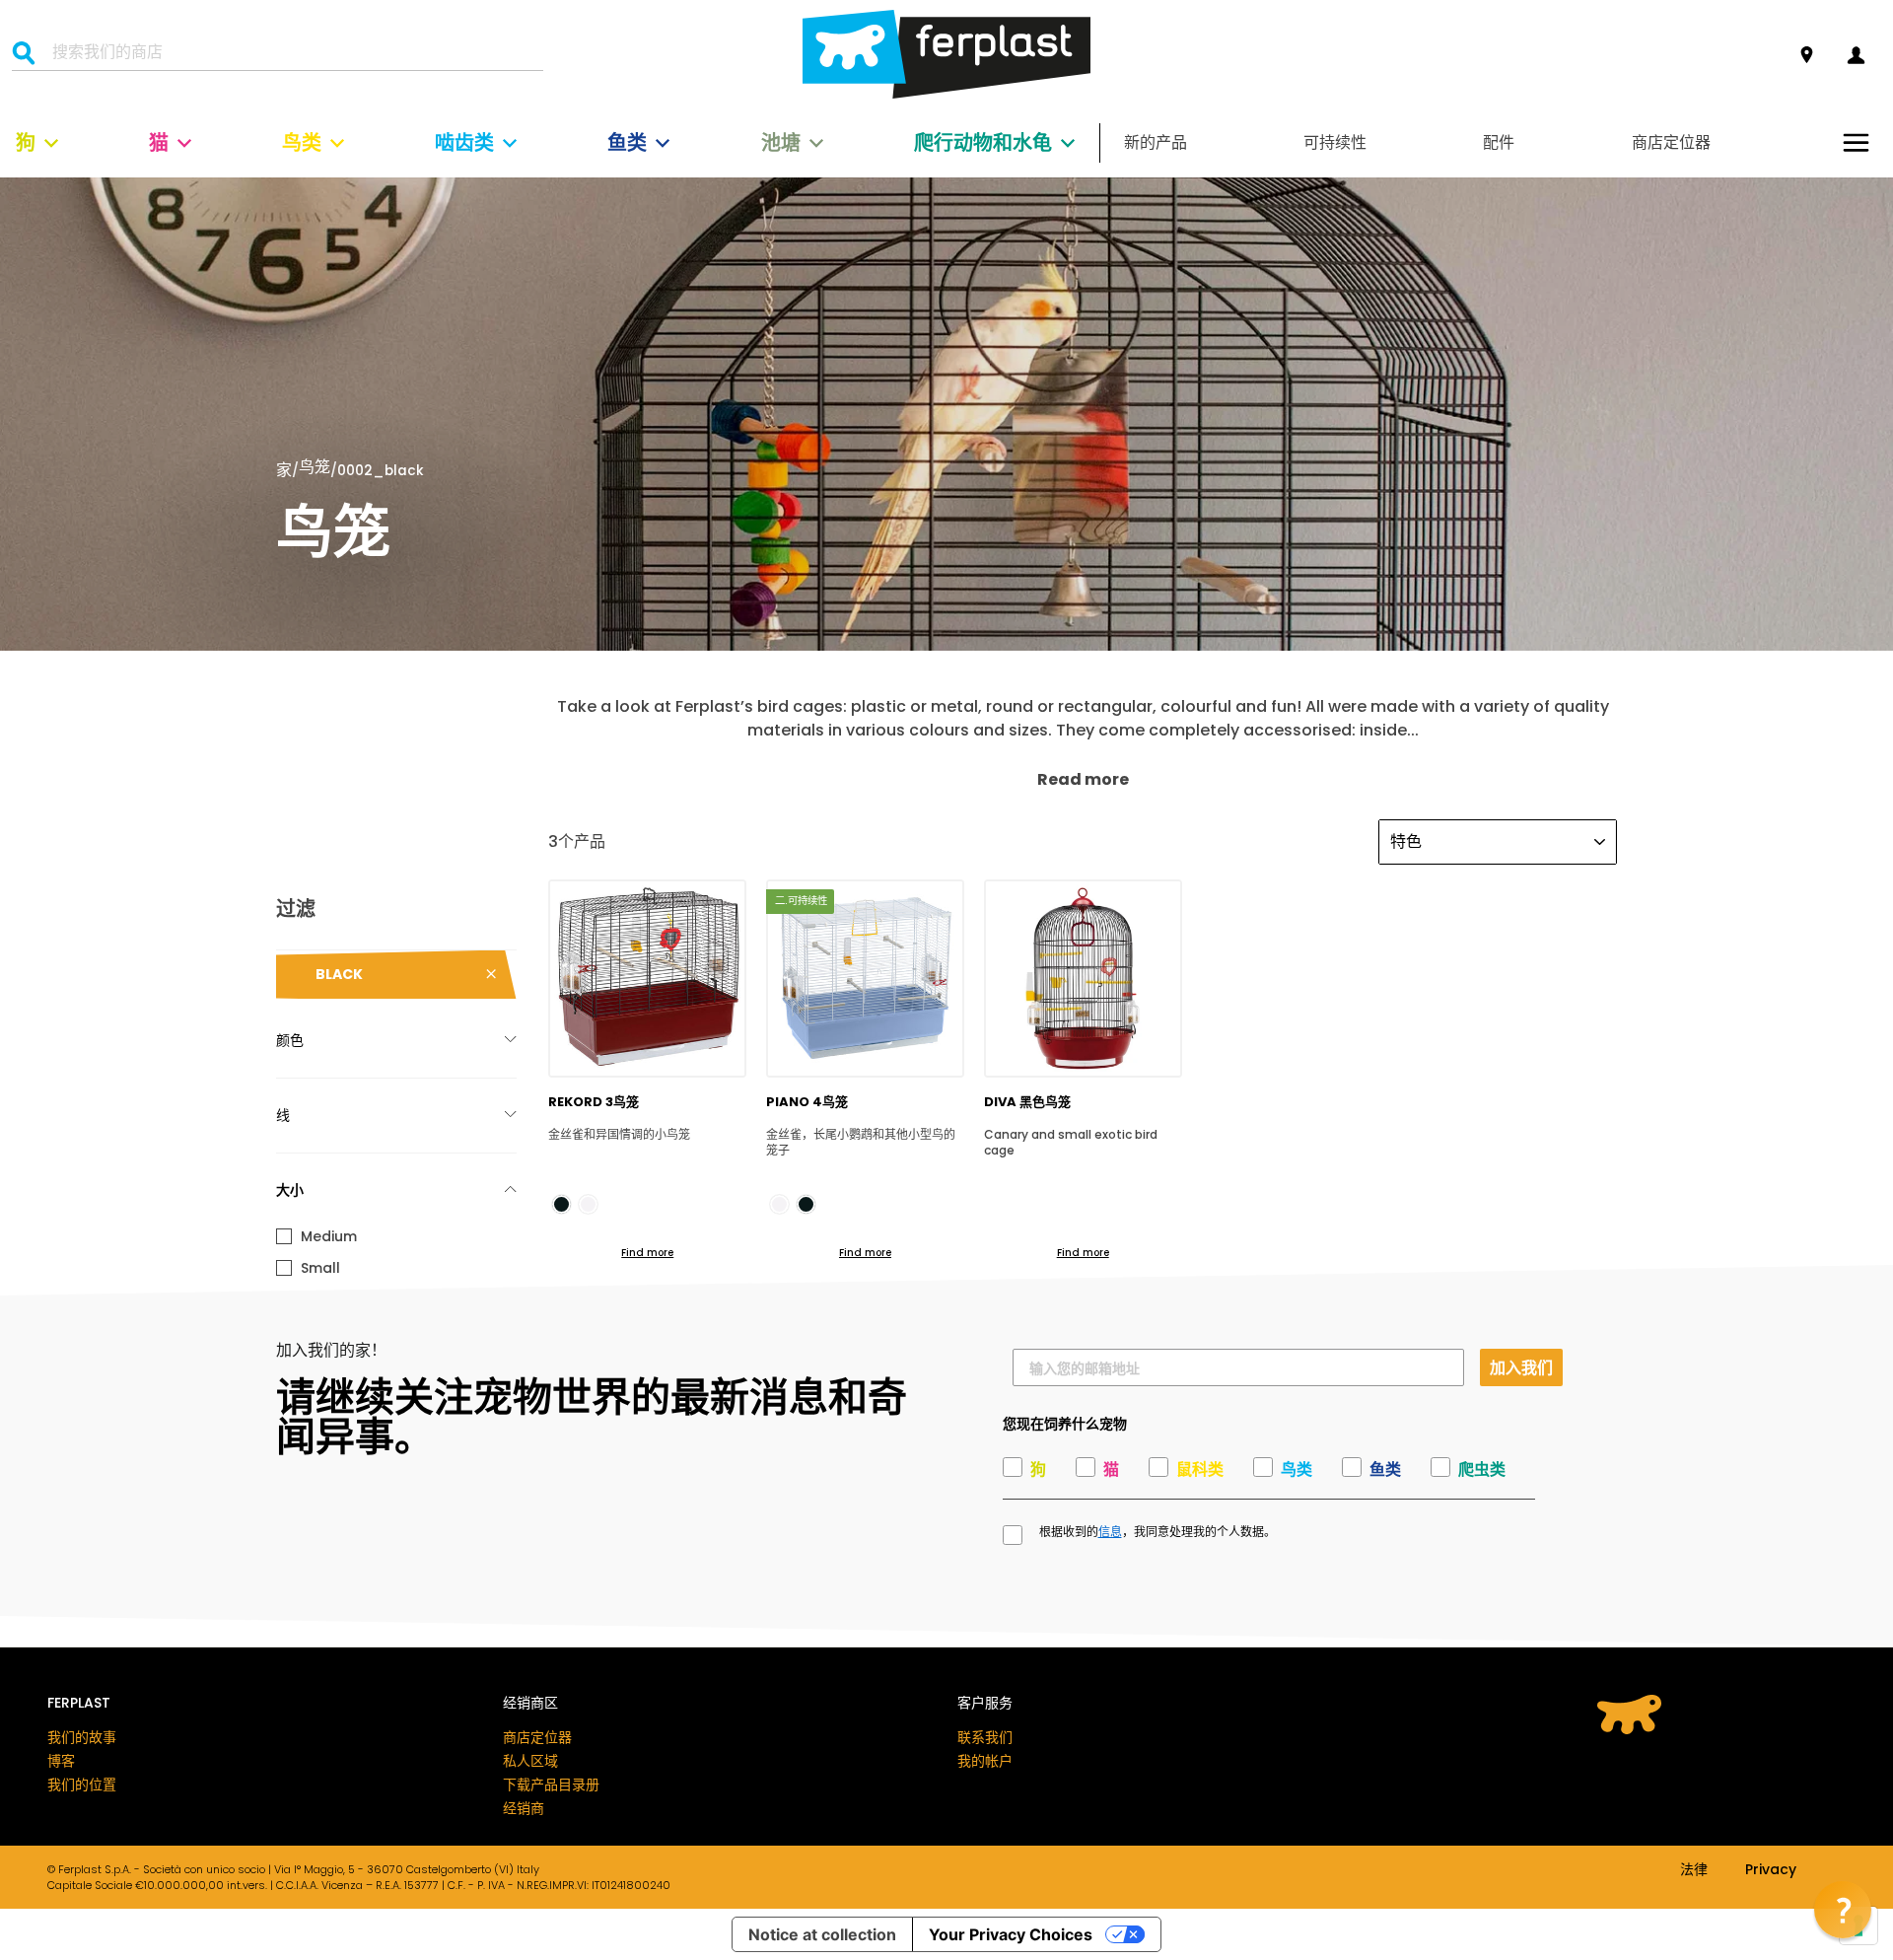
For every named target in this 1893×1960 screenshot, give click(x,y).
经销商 (524, 1808)
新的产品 (1156, 142)
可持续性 (1335, 142)
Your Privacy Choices (1011, 1934)
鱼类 (627, 143)
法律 (1694, 1870)
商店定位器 (1671, 142)
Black (339, 974)
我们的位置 (82, 1785)
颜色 (290, 1040)
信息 (1110, 1532)
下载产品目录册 (551, 1785)
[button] (1843, 1910)
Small (320, 1268)
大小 (290, 1190)
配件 (1499, 142)
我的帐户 (985, 1761)
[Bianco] (779, 1204)
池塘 (781, 143)
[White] (588, 1204)
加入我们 (1521, 1367)
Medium (329, 1236)
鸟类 (302, 143)
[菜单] (1856, 142)
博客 (61, 1761)
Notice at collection (822, 1934)
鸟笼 (315, 469)
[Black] (561, 1204)
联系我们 (985, 1737)
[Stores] (1807, 56)
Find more (647, 1253)
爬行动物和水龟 (983, 143)
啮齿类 (464, 143)
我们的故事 (82, 1737)
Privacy (1771, 1870)
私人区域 (530, 1761)
